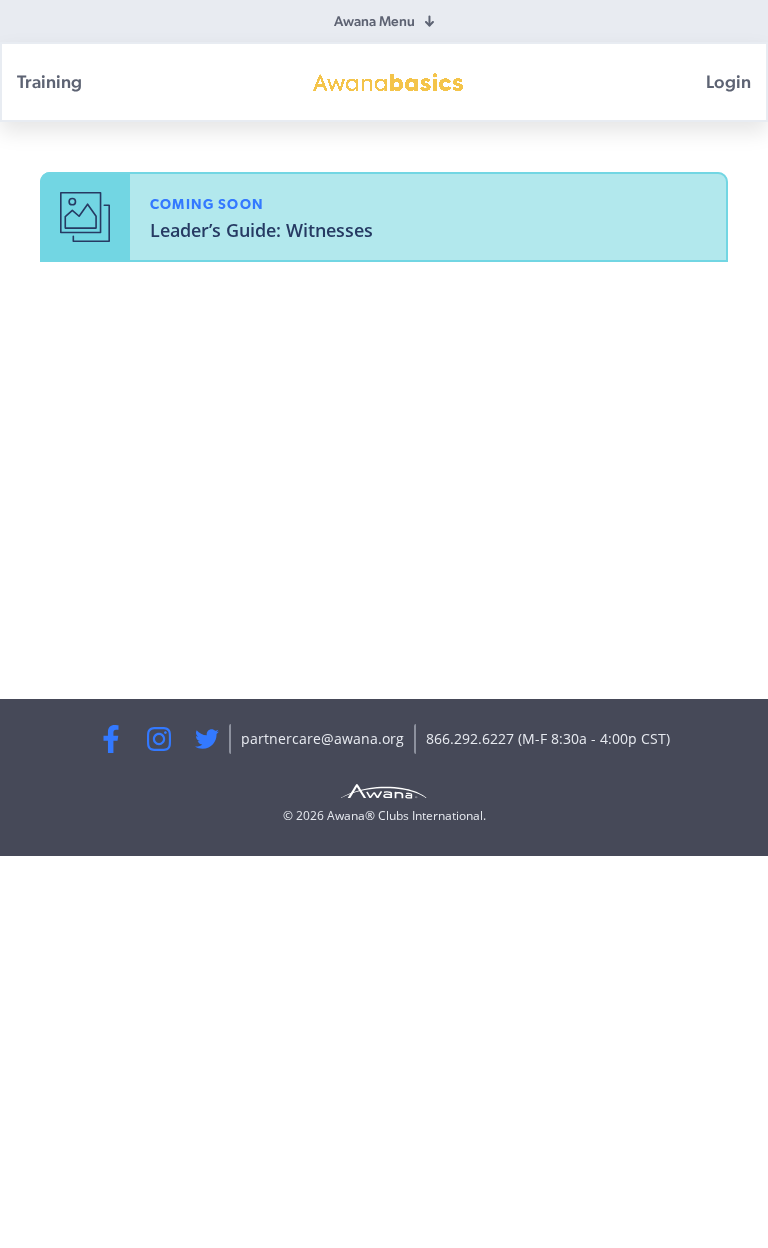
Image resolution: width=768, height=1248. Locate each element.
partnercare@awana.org (322, 738)
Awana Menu (374, 21)
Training (49, 81)
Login (728, 81)
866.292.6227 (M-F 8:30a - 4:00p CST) (548, 738)
